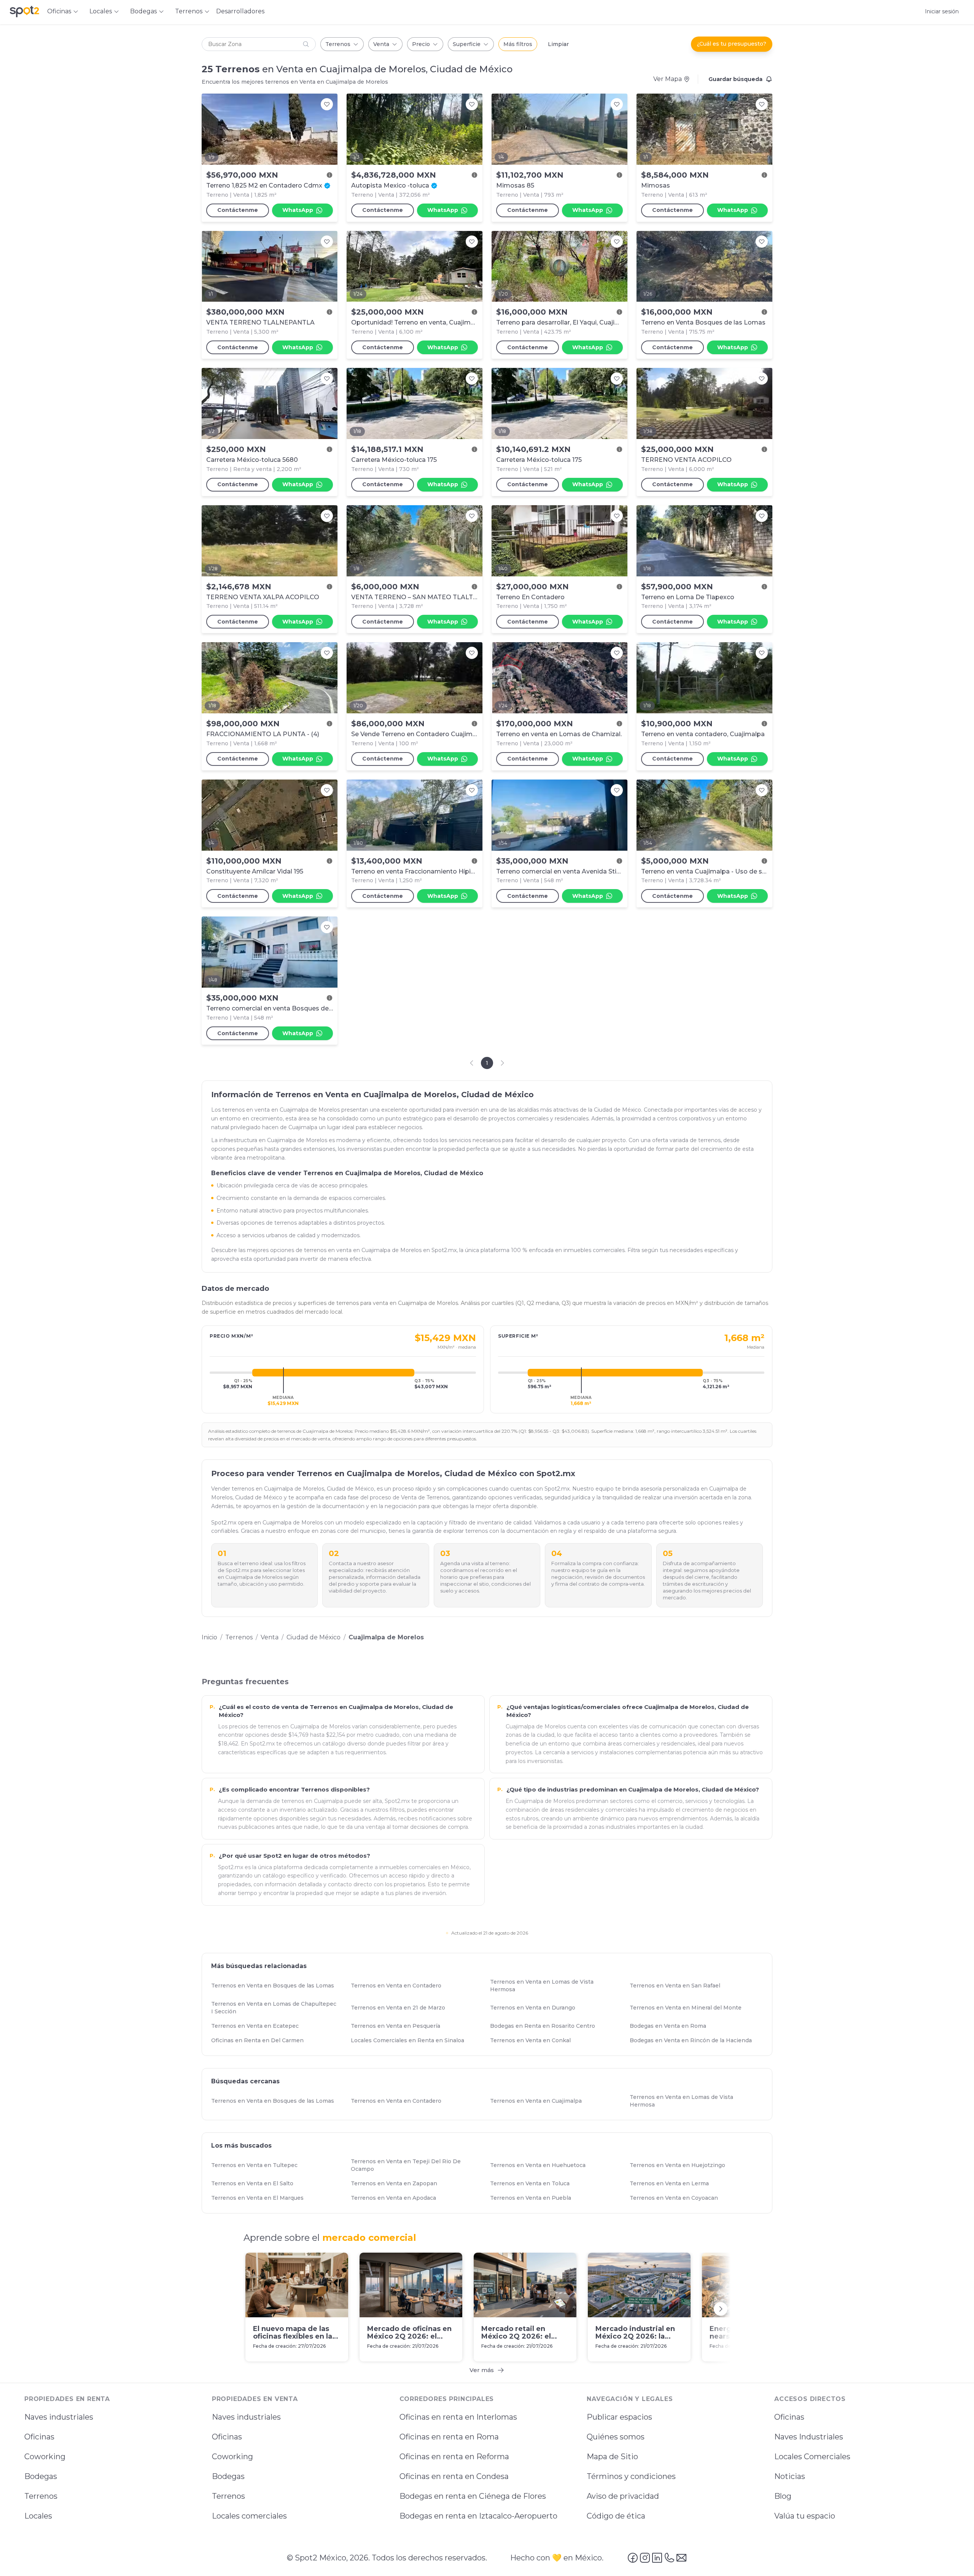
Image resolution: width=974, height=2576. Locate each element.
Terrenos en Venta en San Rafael (678, 1986)
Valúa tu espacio (805, 2516)
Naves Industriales (809, 2437)
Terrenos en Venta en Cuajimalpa (539, 2101)
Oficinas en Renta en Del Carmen (261, 2040)
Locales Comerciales (812, 2457)
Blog (783, 2496)
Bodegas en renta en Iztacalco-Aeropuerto (478, 2516)
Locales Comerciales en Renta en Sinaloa (411, 2040)
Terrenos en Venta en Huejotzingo (681, 2165)
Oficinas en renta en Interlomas (458, 2417)
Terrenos (338, 44)
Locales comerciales (249, 2516)
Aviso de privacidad (623, 2496)
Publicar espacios (619, 2417)
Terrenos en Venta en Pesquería (399, 2026)
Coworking (45, 2457)
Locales (38, 2516)
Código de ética (616, 2516)
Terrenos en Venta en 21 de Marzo (401, 2008)
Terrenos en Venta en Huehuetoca (541, 2165)
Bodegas (41, 2476)
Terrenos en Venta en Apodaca (397, 2198)
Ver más (482, 2370)
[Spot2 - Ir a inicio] (24, 11)
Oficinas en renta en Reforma (454, 2457)
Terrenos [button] (189, 11)
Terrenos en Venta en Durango (536, 2008)
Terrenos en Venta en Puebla (534, 2198)
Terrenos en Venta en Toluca (533, 2183)
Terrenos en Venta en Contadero (399, 1986)
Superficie (467, 44)
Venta (381, 44)
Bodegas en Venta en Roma (671, 2026)
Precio (421, 44)
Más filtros (518, 44)
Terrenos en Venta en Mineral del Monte (689, 2008)
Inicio (209, 1637)
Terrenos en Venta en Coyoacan (677, 2198)
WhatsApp (298, 210)
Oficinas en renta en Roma (449, 2437)
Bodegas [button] (143, 11)
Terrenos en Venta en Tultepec (258, 2165)
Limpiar (558, 44)
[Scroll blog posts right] (721, 2309)
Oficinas (39, 2437)
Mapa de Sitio (612, 2457)
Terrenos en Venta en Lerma (673, 2183)
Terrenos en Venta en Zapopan (397, 2183)
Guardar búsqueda (735, 79)
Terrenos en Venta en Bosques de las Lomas (276, 1986)
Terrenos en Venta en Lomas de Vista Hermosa (556, 1986)
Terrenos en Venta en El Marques (261, 2198)
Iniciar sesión (942, 11)
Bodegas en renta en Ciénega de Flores (473, 2496)
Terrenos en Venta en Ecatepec (258, 2026)
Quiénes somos (616, 2437)
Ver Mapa (668, 79)
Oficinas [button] (59, 11)
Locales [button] (101, 11)
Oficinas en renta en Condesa (454, 2476)
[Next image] (328, 129)
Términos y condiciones (631, 2476)
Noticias (790, 2476)
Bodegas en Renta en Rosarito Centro (546, 2026)
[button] (259, 44)
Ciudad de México (314, 1637)
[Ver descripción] (329, 175)
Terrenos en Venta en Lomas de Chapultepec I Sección (278, 2008)
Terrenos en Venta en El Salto (256, 2183)
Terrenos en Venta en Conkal (534, 2040)
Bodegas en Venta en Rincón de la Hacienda (694, 2040)
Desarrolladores (240, 11)
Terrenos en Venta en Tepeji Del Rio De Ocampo (417, 2165)
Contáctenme (238, 210)
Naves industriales (59, 2417)
